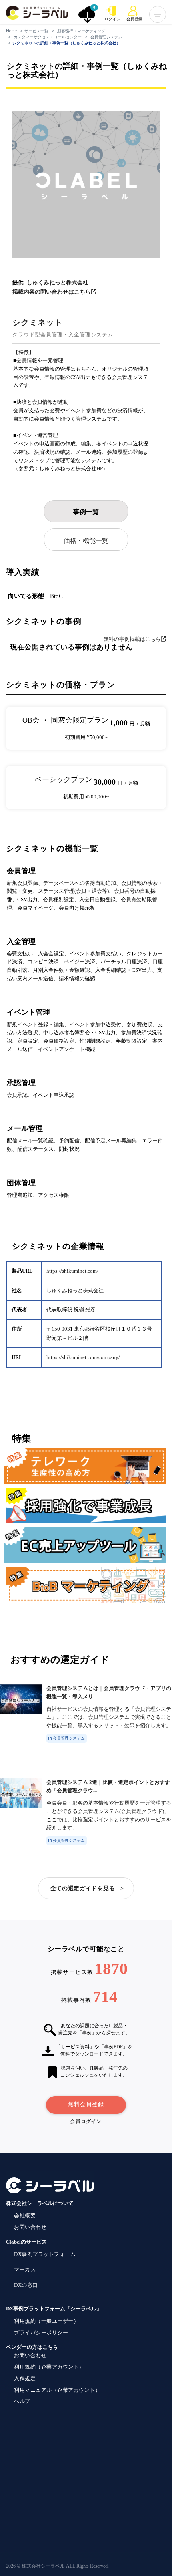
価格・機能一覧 (86, 541)
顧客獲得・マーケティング (81, 31)
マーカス (25, 2269)
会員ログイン (86, 2121)
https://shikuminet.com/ (72, 1271)
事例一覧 (86, 512)
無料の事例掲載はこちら (132, 639)
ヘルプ (22, 2401)
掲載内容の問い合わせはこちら (52, 292)
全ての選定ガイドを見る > (87, 1888)
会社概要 (25, 2216)
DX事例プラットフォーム (45, 2254)
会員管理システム (106, 37)
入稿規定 (25, 2378)
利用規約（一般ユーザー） (46, 2321)
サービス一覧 (36, 31)
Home (11, 31)
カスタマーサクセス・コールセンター (48, 37)
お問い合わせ (30, 2227)
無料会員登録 (86, 2104)
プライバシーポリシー (41, 2333)
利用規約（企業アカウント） (49, 2367)
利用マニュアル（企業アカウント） (57, 2390)
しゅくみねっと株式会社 (58, 283)
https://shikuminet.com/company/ (83, 1357)
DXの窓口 (26, 2285)
